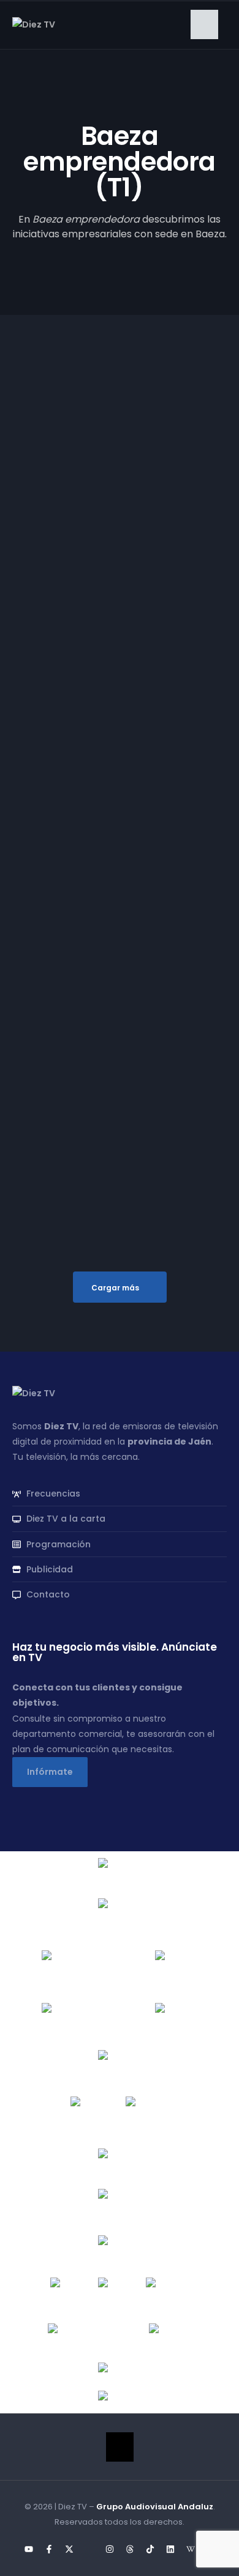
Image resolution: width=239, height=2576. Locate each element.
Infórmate (50, 1772)
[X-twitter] (69, 2549)
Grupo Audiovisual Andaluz (155, 2507)
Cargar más (115, 1288)
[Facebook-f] (49, 2549)
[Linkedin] (170, 2549)
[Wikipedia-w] (191, 2549)
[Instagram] (110, 2549)
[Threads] (130, 2549)
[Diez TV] (34, 24)
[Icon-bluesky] (89, 2549)
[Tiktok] (150, 2549)
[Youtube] (29, 2549)
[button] (204, 24)
